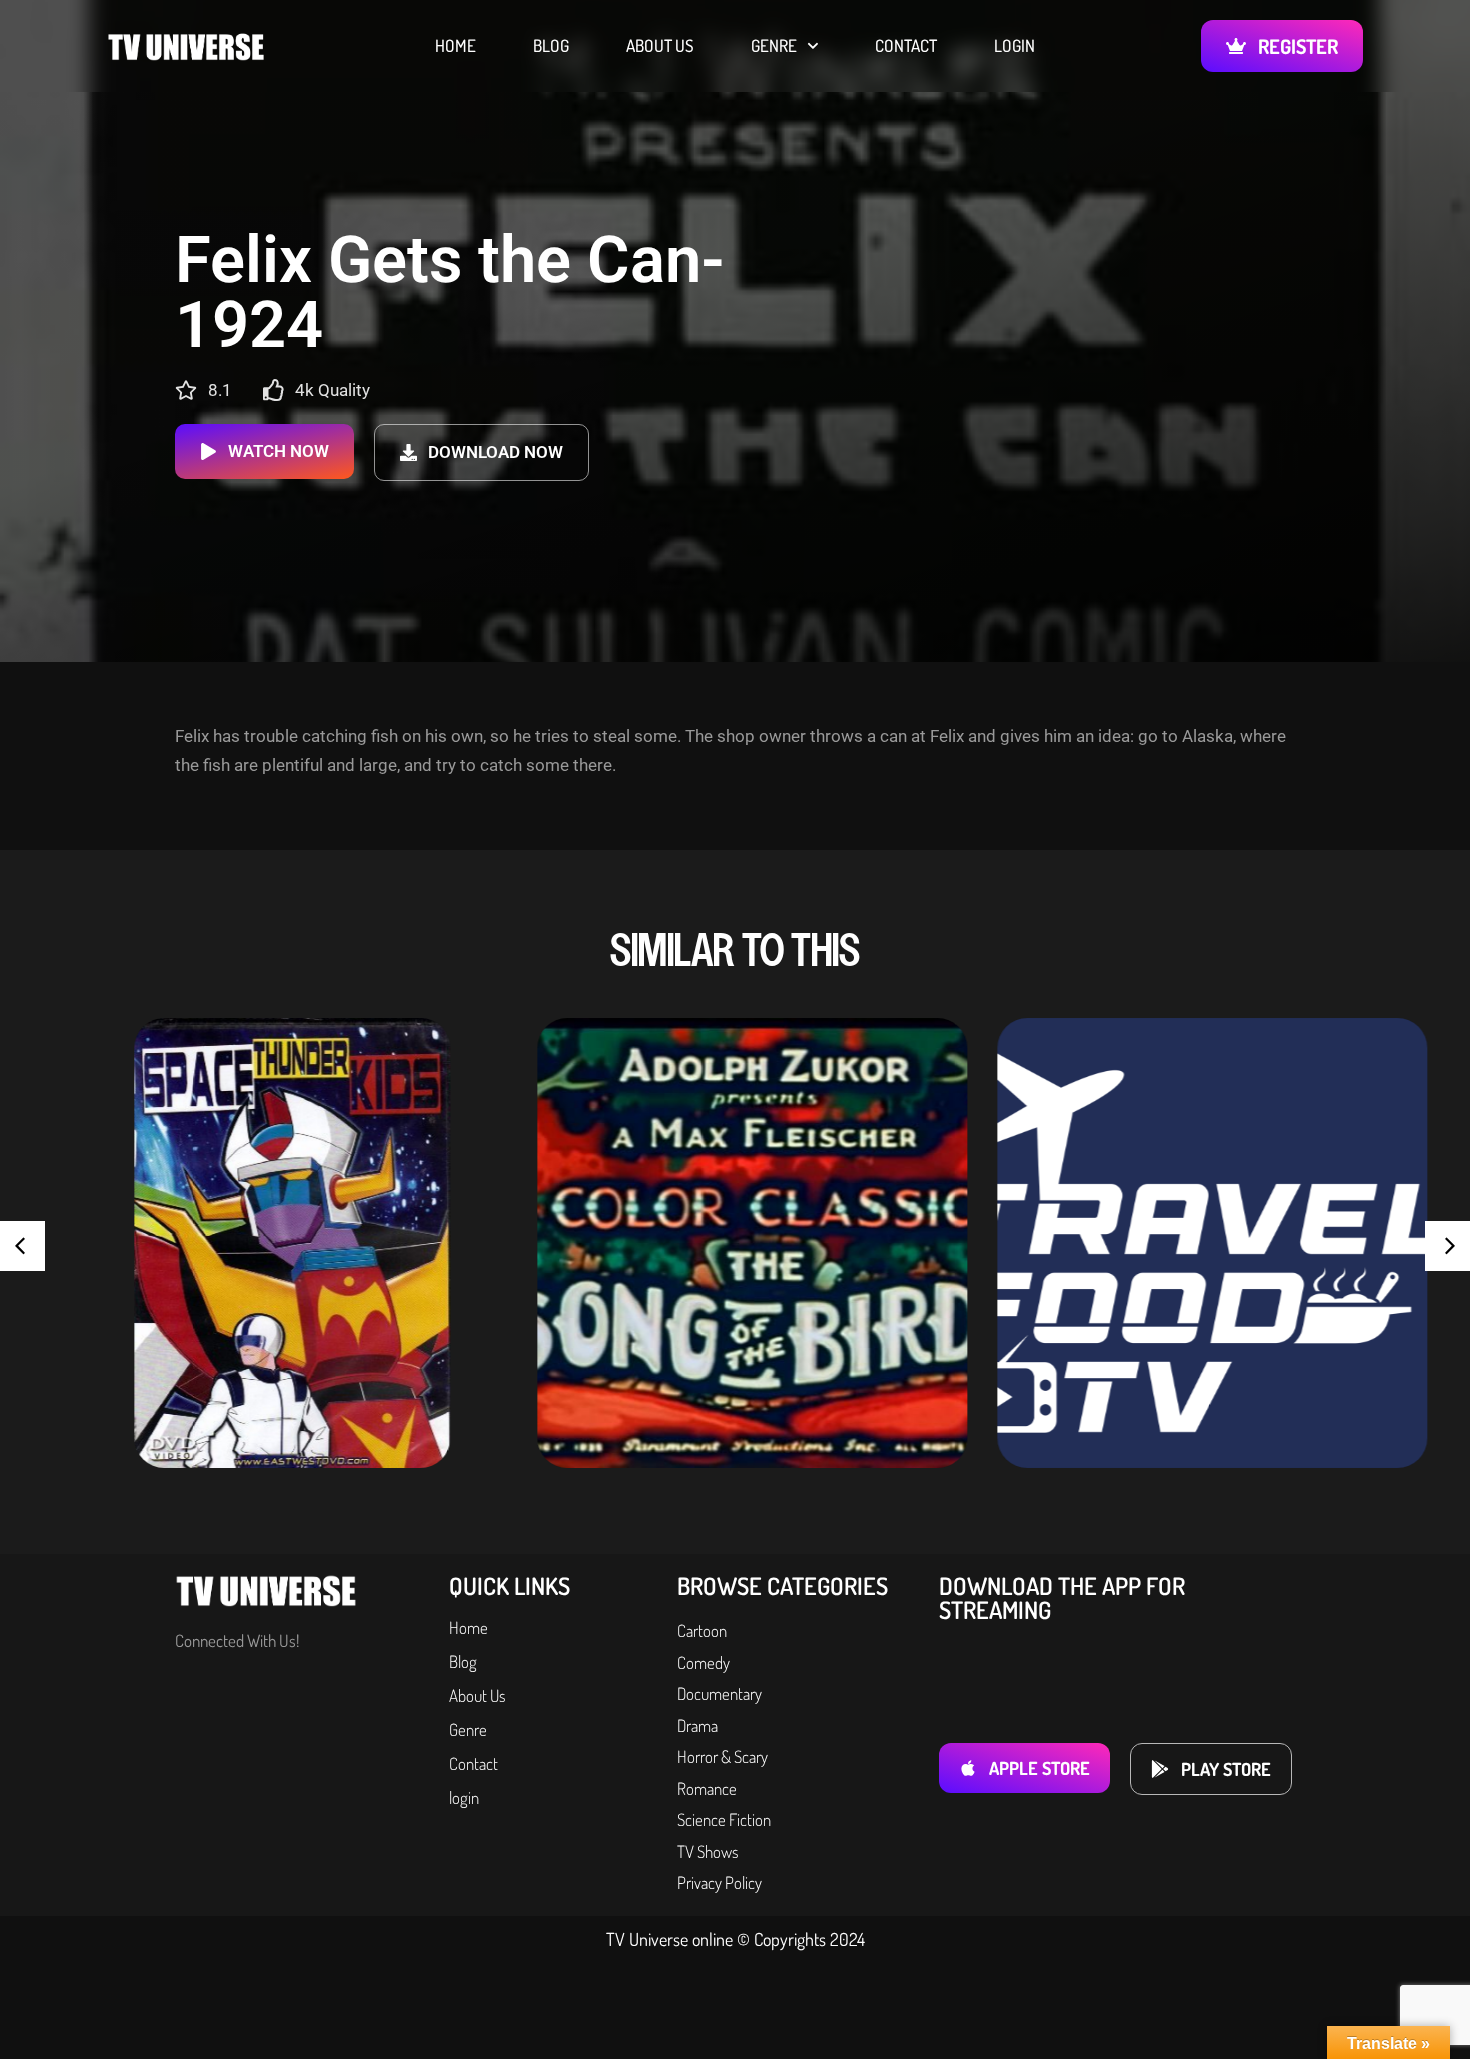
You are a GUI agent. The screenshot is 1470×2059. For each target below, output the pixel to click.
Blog (551, 46)
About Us (660, 46)
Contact (906, 46)
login (1014, 46)
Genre (774, 46)
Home (455, 46)
